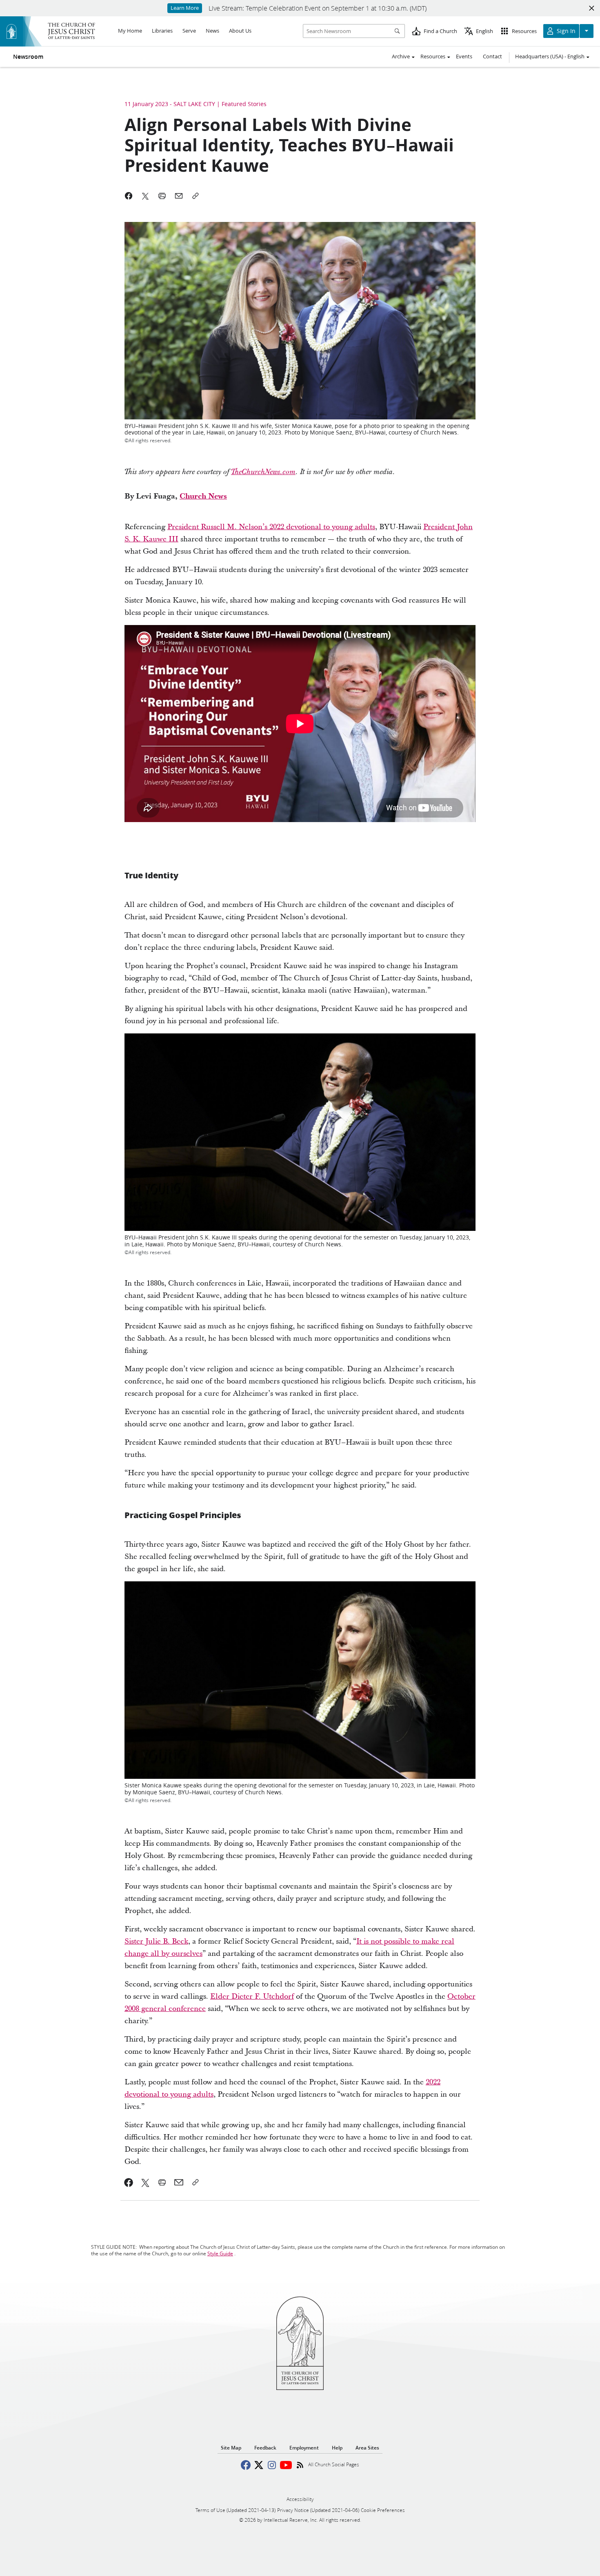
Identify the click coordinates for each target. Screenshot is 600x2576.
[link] (263, 472)
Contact (492, 56)
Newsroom (28, 57)
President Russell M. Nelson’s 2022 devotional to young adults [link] (271, 527)
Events (464, 56)
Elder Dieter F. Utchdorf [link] (252, 1996)
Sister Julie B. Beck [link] (156, 1941)
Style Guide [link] (220, 2253)
